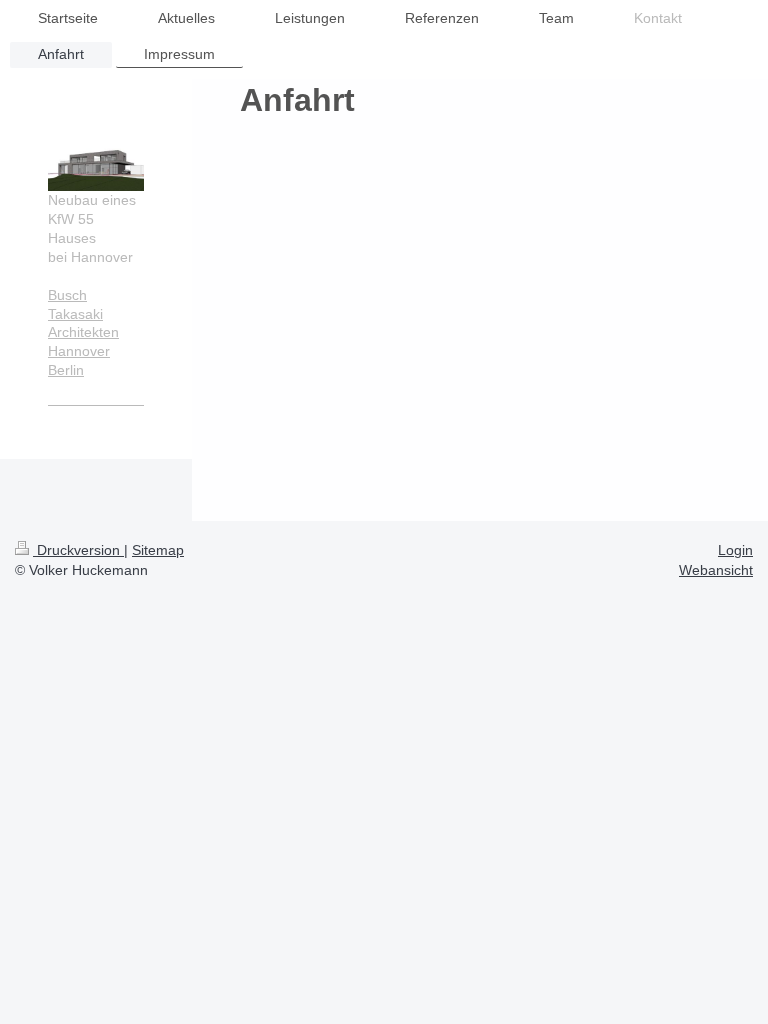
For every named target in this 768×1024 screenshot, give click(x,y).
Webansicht (716, 570)
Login (735, 550)
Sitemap (158, 550)
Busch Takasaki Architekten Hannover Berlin (83, 333)
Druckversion (78, 550)
